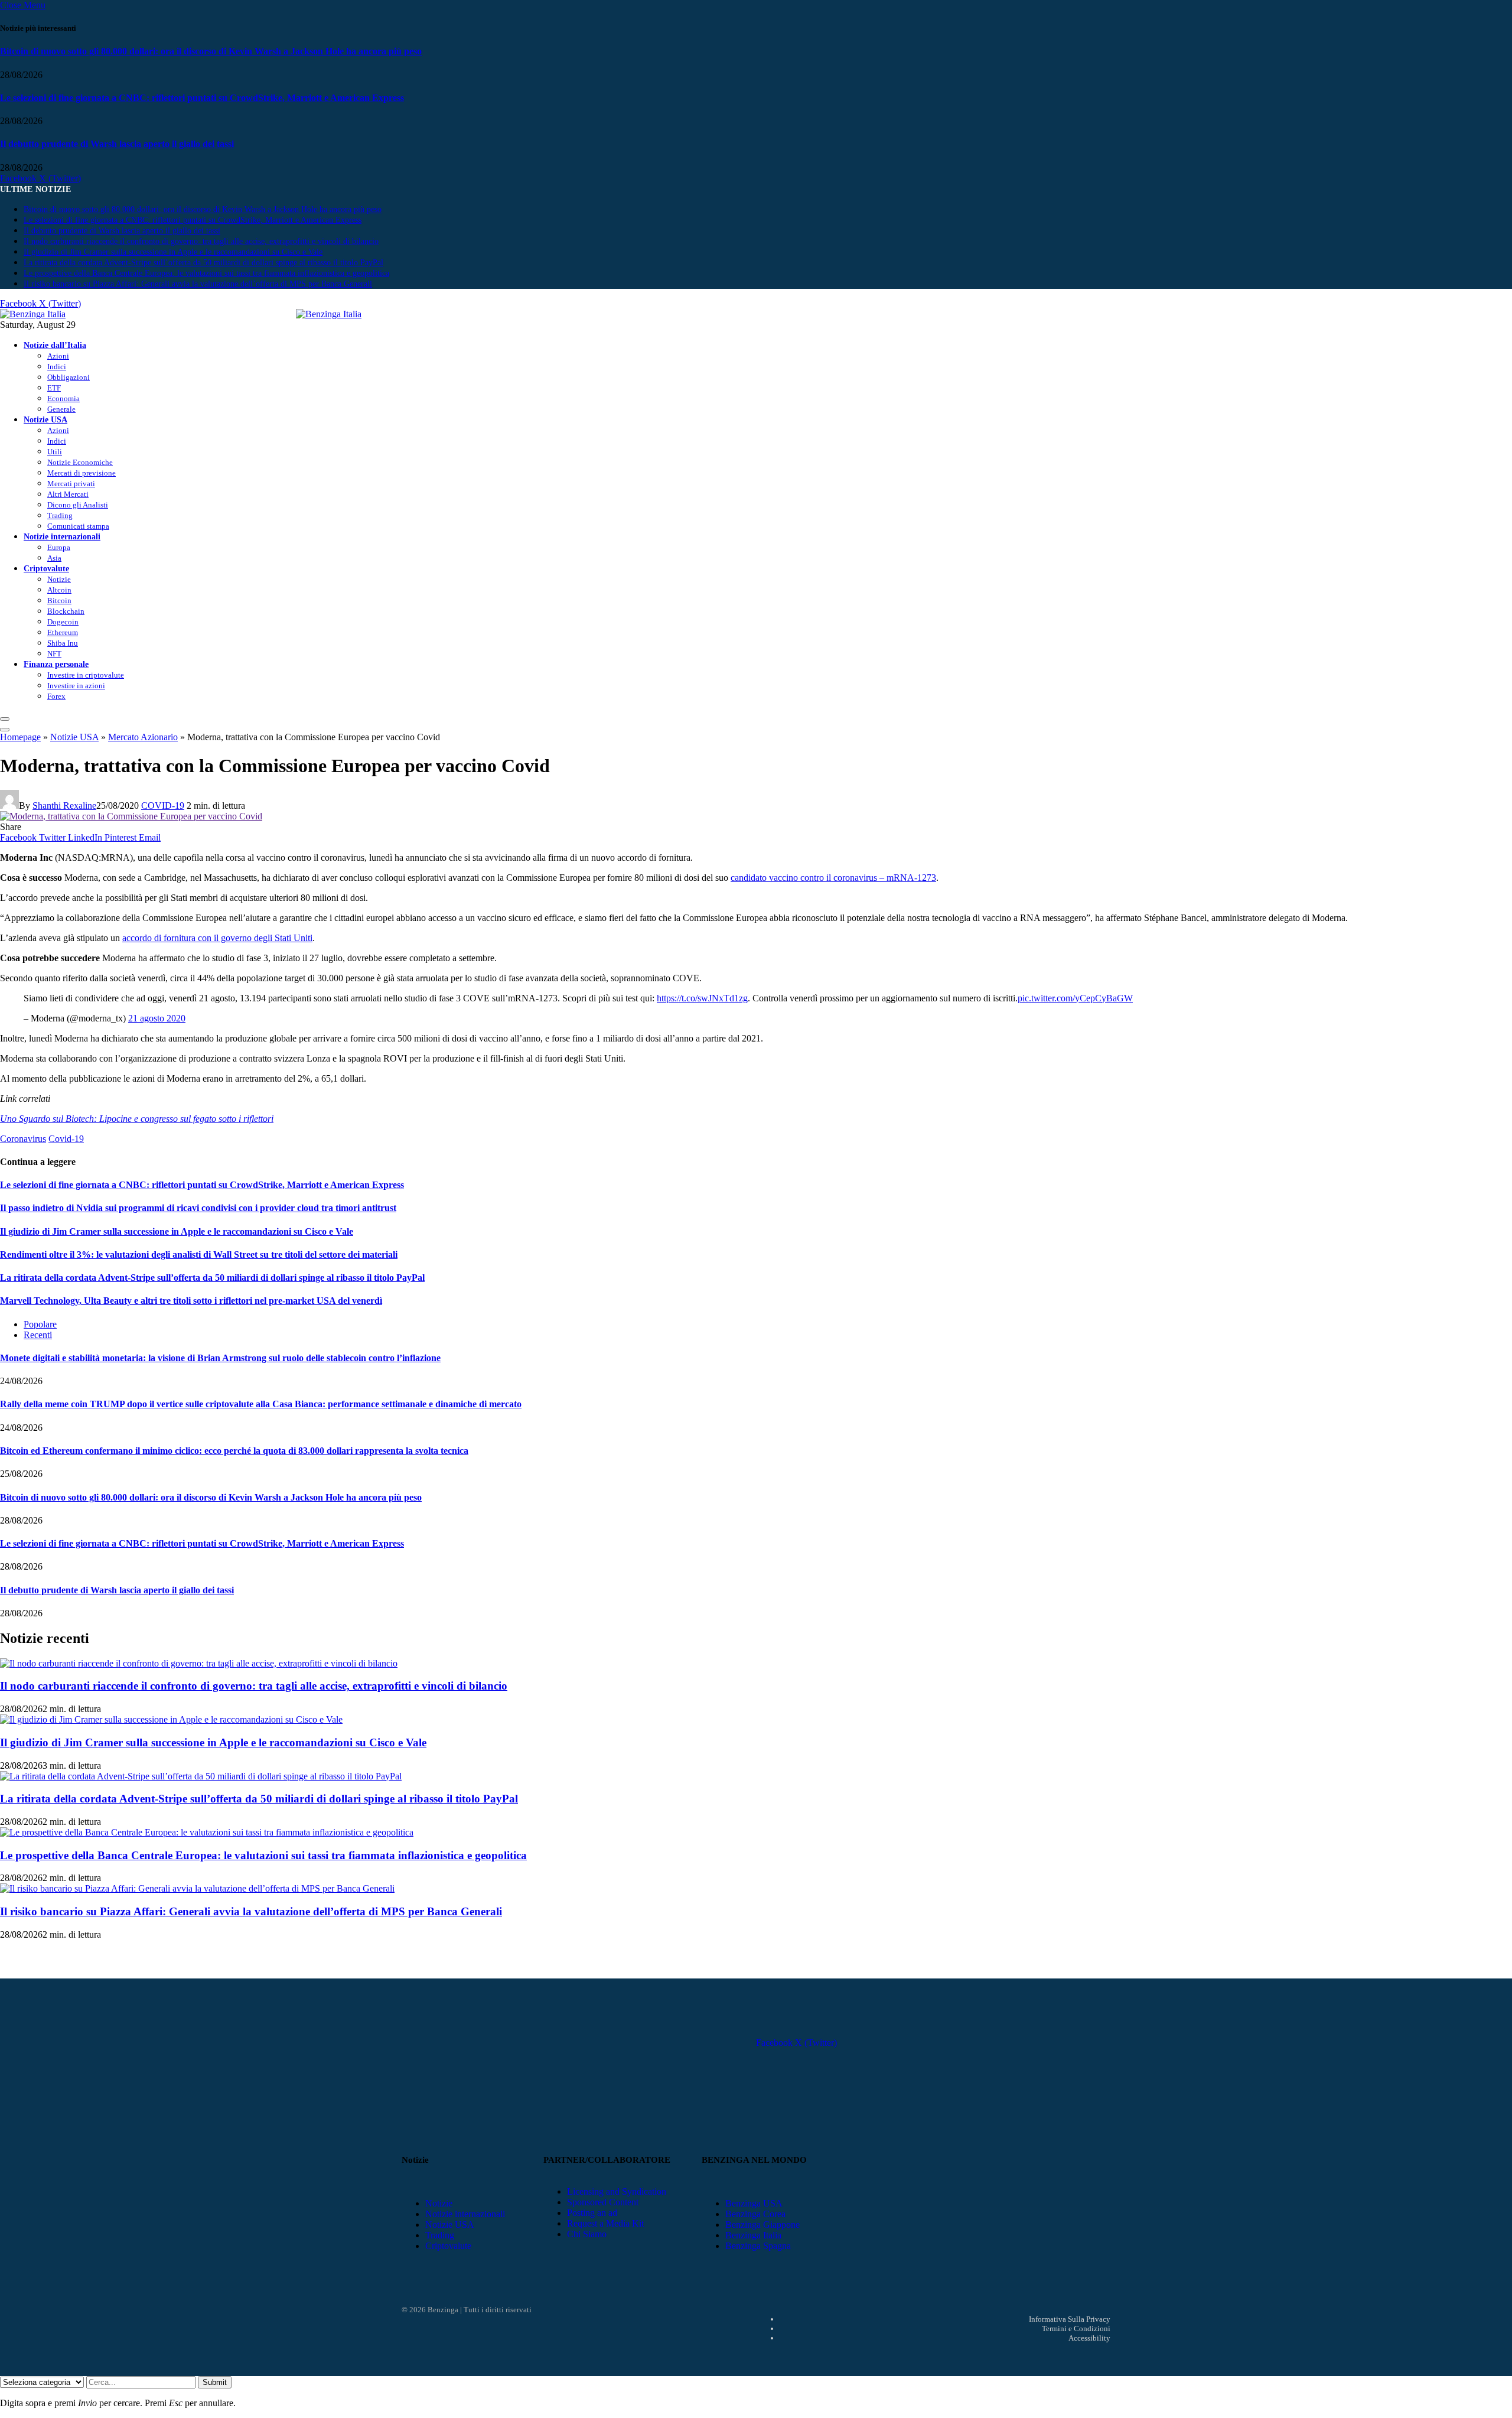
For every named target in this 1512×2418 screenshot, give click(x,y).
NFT (54, 654)
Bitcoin (59, 601)
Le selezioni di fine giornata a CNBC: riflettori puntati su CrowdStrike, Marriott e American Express (202, 98)
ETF (54, 388)
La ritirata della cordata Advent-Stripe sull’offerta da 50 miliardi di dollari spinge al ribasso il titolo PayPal (203, 263)
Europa (59, 547)
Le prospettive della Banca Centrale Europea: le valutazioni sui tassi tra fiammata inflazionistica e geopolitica (206, 273)
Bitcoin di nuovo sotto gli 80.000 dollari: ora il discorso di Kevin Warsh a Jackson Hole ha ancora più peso (211, 51)
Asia (54, 558)
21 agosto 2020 (157, 1018)
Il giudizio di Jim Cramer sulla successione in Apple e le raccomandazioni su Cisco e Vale (173, 252)
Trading (60, 515)
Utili (55, 452)
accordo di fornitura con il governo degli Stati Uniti (217, 938)
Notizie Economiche (80, 462)
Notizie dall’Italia (55, 345)
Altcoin (59, 590)
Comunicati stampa (78, 526)
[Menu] (5, 719)
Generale (61, 409)
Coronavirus (23, 1139)
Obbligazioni (69, 377)
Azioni (58, 356)
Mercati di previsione (82, 473)
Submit (215, 2382)
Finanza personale (56, 664)
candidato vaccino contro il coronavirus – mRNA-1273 (833, 878)
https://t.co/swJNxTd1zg (702, 998)
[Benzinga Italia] (296, 314)
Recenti (38, 1335)
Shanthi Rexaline (64, 806)
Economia (63, 398)
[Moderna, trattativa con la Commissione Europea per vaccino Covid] (131, 816)
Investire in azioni (76, 686)
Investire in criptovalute (86, 675)
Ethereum (63, 632)
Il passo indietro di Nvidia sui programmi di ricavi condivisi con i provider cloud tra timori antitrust (198, 1208)
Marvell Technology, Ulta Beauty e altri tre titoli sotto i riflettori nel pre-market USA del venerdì (191, 1301)
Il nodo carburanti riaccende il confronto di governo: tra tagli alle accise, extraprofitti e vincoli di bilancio (201, 241)
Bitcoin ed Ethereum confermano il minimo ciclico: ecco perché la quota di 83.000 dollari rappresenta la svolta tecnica (234, 1451)
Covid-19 (66, 1139)
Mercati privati (71, 484)
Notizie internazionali (62, 536)
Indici (57, 367)
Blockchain (66, 611)
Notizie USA (45, 419)
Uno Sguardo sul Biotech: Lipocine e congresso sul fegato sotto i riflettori (137, 1119)
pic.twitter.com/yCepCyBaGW (1075, 998)
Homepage (20, 737)
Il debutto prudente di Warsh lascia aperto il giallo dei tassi (117, 144)
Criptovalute (46, 568)
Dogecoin (63, 622)
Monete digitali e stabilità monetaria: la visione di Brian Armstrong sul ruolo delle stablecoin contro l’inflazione (220, 1358)
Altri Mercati (68, 494)
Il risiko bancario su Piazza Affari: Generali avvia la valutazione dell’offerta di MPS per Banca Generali (198, 284)
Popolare (40, 1324)
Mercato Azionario (143, 737)
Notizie (59, 579)
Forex (56, 696)
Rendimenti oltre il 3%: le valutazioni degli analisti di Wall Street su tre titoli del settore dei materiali (199, 1254)
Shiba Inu (63, 643)
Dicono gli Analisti (78, 505)
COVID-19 (163, 806)
